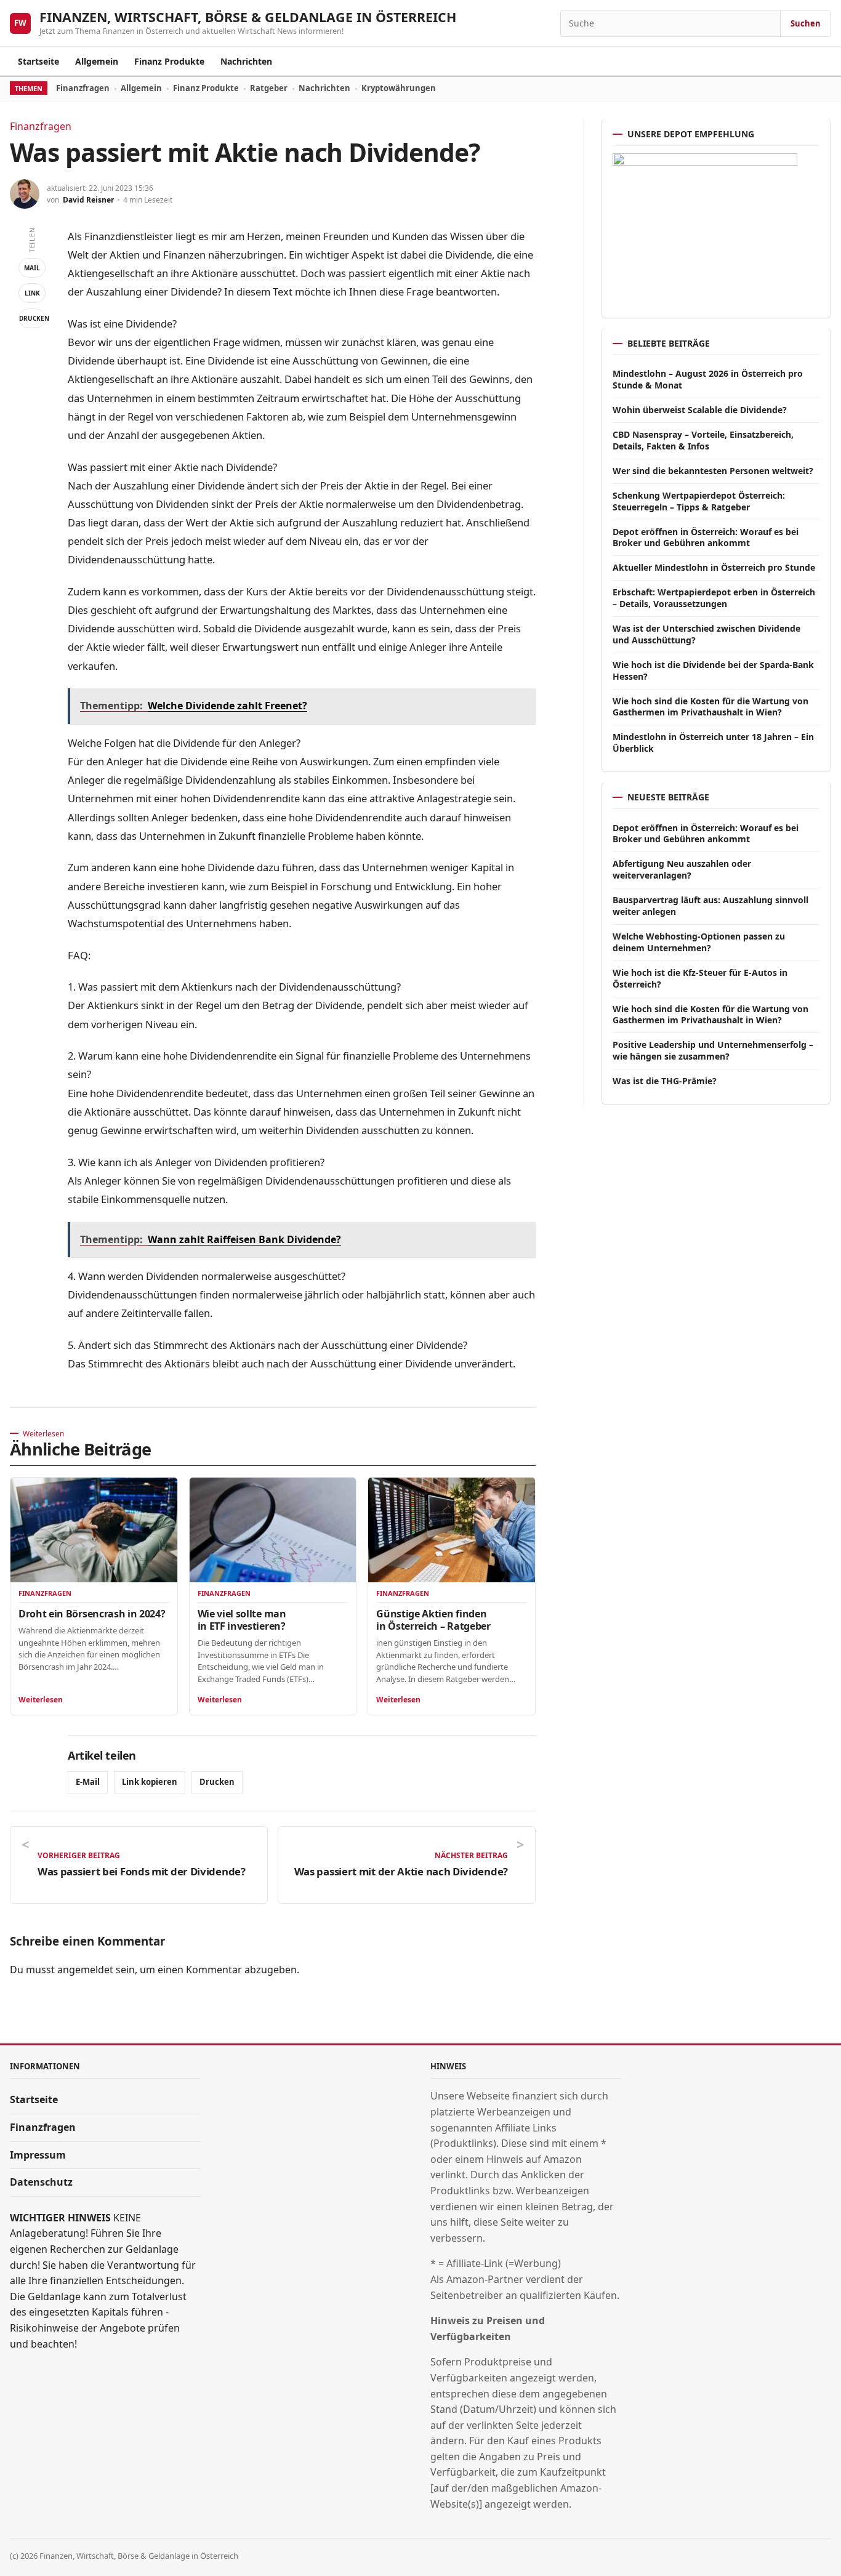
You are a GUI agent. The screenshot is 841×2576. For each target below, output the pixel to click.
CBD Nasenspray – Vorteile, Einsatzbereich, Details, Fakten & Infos (703, 440)
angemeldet (85, 1970)
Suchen (806, 23)
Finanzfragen (83, 88)
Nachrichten (246, 61)
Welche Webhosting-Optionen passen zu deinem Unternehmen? (699, 942)
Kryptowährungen (399, 88)
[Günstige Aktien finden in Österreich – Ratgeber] (452, 1530)
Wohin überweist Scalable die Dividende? (700, 410)
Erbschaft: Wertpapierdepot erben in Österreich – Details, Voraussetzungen (714, 598)
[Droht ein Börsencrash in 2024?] (94, 1530)
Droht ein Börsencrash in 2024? (92, 1614)
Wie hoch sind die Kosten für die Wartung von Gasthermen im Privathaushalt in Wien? (710, 707)
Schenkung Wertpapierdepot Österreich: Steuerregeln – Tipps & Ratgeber (699, 501)
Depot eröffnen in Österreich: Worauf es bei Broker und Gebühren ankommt (706, 537)
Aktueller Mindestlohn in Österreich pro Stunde (714, 567)
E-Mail (88, 1782)
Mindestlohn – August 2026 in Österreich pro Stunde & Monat (708, 379)
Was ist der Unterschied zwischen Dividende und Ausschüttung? (706, 634)
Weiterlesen (41, 1700)
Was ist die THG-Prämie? (665, 1081)
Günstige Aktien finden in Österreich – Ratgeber (433, 1620)
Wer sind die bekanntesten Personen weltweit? (713, 471)
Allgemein (97, 61)
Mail (32, 268)
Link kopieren (150, 1782)
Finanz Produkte (169, 61)
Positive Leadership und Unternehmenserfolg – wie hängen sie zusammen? (713, 1050)
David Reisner (88, 200)
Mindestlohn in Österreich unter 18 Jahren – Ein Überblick (713, 743)
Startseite (38, 61)
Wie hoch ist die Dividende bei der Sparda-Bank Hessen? (713, 670)
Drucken (32, 318)
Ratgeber (269, 88)
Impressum (38, 2155)
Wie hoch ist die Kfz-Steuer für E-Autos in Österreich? (700, 978)
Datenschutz (41, 2182)
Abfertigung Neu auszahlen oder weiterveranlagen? (682, 869)
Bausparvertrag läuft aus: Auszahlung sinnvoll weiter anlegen (710, 906)
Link (32, 293)
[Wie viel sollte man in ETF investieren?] (273, 1530)
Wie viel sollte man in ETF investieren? (242, 1620)
